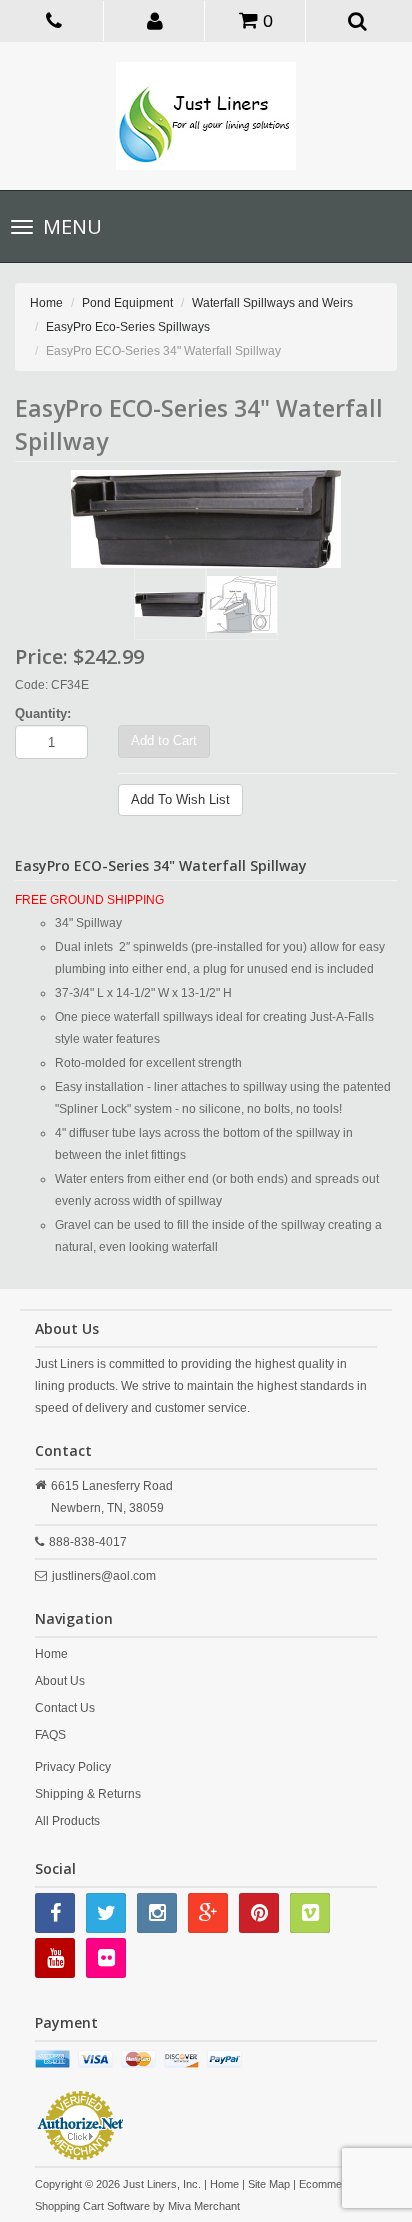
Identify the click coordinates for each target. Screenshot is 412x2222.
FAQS (50, 1735)
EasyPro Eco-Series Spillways (128, 327)
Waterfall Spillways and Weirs (272, 303)
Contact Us (65, 1708)
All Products (67, 1821)
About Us (60, 1681)
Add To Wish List (180, 799)
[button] (156, 20)
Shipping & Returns (88, 1794)
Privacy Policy (73, 1767)
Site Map (269, 2184)
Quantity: (43, 713)
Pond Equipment (127, 303)
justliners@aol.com (104, 1576)
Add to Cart (164, 740)
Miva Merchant (204, 2206)
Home (46, 303)
